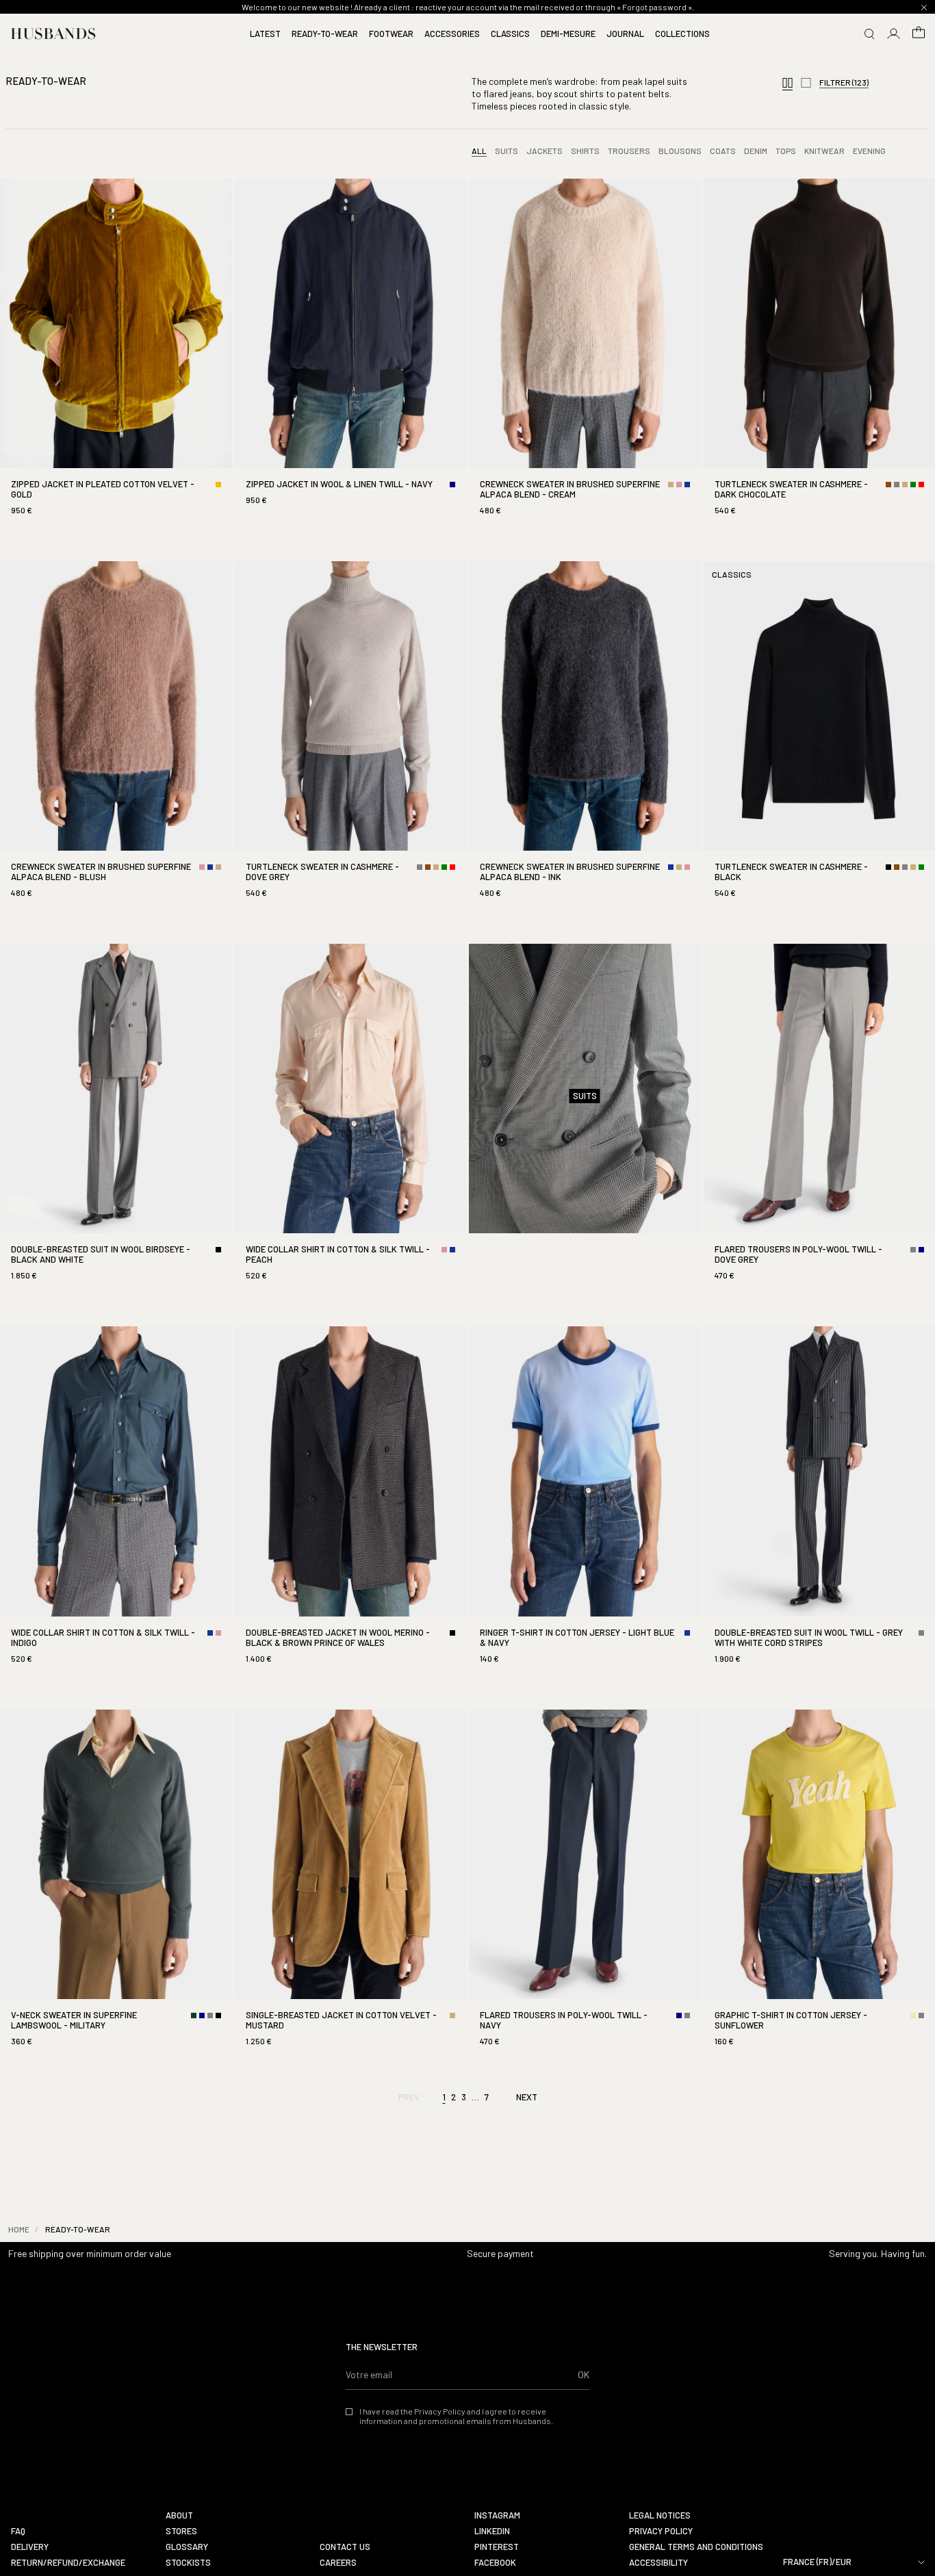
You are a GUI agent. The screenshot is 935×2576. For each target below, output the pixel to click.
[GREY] (897, 485)
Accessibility (658, 2563)
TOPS (786, 151)
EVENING (869, 151)
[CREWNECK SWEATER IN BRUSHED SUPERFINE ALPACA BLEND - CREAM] (585, 359)
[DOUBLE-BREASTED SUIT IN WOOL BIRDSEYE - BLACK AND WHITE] (116, 1124)
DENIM (756, 151)
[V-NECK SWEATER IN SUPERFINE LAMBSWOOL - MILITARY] (116, 1890)
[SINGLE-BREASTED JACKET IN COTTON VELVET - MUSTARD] (351, 1890)
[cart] (919, 34)
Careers (338, 2563)
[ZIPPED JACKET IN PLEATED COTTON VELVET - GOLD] (116, 359)
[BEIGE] (671, 485)
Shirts (585, 151)
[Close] (924, 8)
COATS (723, 151)
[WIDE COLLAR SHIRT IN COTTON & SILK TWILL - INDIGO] (116, 1507)
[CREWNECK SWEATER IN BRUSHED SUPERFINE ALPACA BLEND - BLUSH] (116, 742)
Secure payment (500, 2253)
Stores (181, 2531)
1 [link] (444, 2097)
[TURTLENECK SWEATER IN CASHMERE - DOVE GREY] (351, 742)
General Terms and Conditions (696, 2547)
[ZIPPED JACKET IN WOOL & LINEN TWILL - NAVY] (351, 354)
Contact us (345, 2547)
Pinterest (497, 2547)
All (479, 151)
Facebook (495, 2563)
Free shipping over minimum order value (90, 2253)
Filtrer (844, 82)
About (179, 2515)
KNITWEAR (824, 151)
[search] (869, 34)
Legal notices (660, 2515)
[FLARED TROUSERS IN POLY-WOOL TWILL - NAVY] (585, 1890)
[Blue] (687, 485)
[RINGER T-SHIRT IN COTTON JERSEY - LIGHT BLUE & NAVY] (585, 1507)
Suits (507, 151)
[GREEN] (913, 485)
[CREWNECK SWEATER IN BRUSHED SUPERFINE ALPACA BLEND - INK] (585, 742)
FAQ (18, 2531)
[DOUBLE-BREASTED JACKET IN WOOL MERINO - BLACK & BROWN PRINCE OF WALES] (351, 1507)
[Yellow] (913, 2015)
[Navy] (452, 485)
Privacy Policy (661, 2531)
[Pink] (679, 485)
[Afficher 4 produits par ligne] (787, 84)
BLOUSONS (680, 151)
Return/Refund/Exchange (68, 2563)
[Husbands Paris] (53, 34)
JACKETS (545, 151)
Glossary (187, 2547)
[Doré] (218, 485)
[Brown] (888, 485)
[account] (894, 34)
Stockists (188, 2563)
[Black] (888, 867)
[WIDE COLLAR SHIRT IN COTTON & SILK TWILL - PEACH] (351, 1124)
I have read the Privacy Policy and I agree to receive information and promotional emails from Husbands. (456, 2416)
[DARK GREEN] (194, 2015)
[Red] (921, 485)
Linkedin (492, 2531)
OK (584, 2374)
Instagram (497, 2515)
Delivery (30, 2547)
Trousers (629, 151)
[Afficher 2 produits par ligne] (806, 84)
